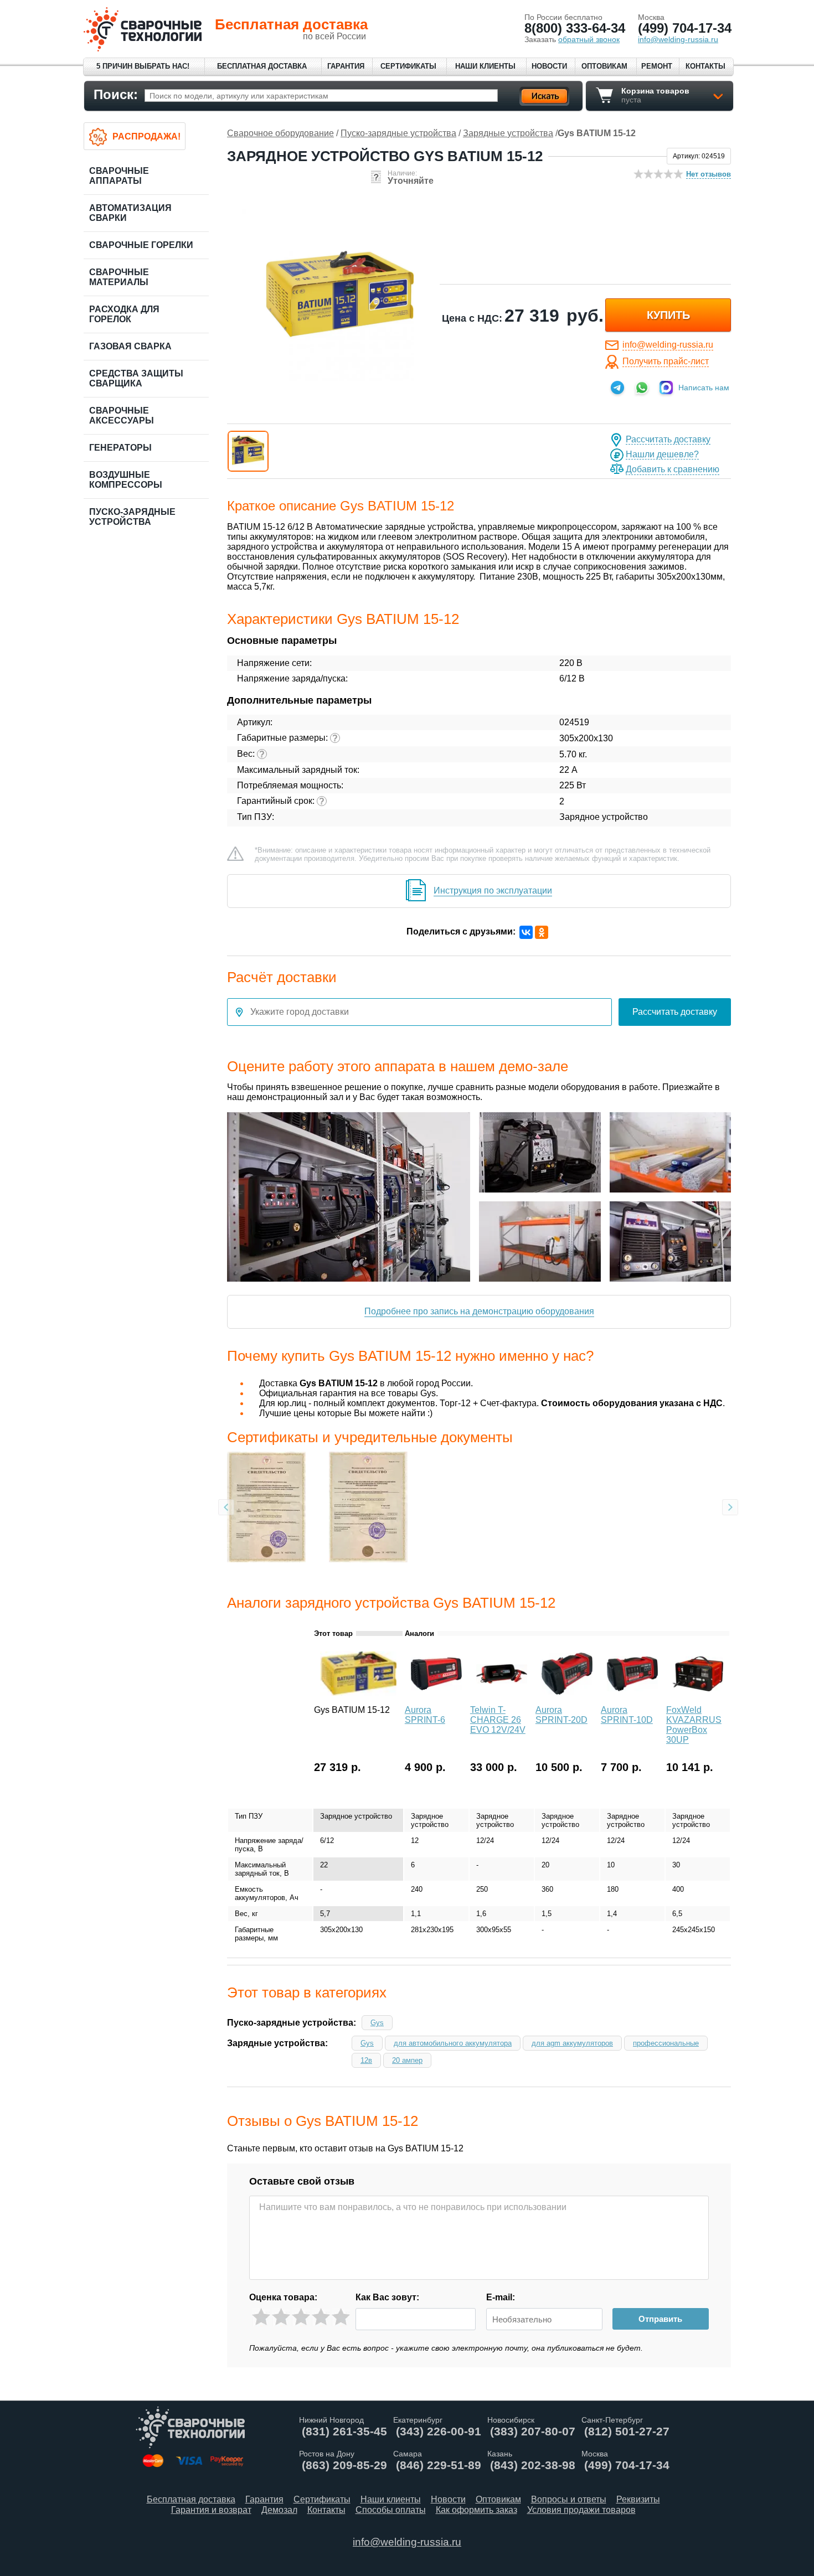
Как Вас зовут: (387, 2297)
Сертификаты (408, 66)
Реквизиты (638, 2499)
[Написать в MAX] (666, 388)
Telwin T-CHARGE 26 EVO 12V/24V (498, 1720)
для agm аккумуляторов (572, 2043)
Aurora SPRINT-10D (627, 1715)
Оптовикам (604, 66)
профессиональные (666, 2043)
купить (668, 315)
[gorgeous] (341, 2317)
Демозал (279, 2510)
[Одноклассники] (542, 932)
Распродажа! (146, 136)
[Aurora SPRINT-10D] (632, 1698)
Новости (549, 66)
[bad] (261, 2317)
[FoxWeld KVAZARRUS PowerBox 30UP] (698, 1698)
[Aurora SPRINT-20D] (567, 1698)
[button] (248, 451)
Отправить (660, 2319)
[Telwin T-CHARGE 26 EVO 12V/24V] (502, 1698)
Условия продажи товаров (581, 2510)
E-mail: (501, 2297)
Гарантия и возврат (211, 2510)
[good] (321, 2317)
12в (366, 2060)
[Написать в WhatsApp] (642, 388)
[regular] (301, 2317)
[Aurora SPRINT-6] (436, 1698)
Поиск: (116, 94)
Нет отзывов (709, 174)
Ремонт (657, 66)
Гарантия (346, 66)
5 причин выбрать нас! (143, 66)
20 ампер (407, 2060)
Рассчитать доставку (668, 439)
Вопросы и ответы (569, 2499)
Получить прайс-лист (666, 361)
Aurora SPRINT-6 (425, 1715)
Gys (377, 2023)
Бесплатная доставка (262, 66)
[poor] (281, 2317)
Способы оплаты (391, 2510)
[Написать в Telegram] (617, 388)
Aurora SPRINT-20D (561, 1715)
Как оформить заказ (476, 2510)
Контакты (705, 66)
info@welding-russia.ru (668, 345)
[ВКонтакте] (526, 932)
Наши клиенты (485, 66)
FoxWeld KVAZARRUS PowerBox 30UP (694, 1725)
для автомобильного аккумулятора (453, 2043)
